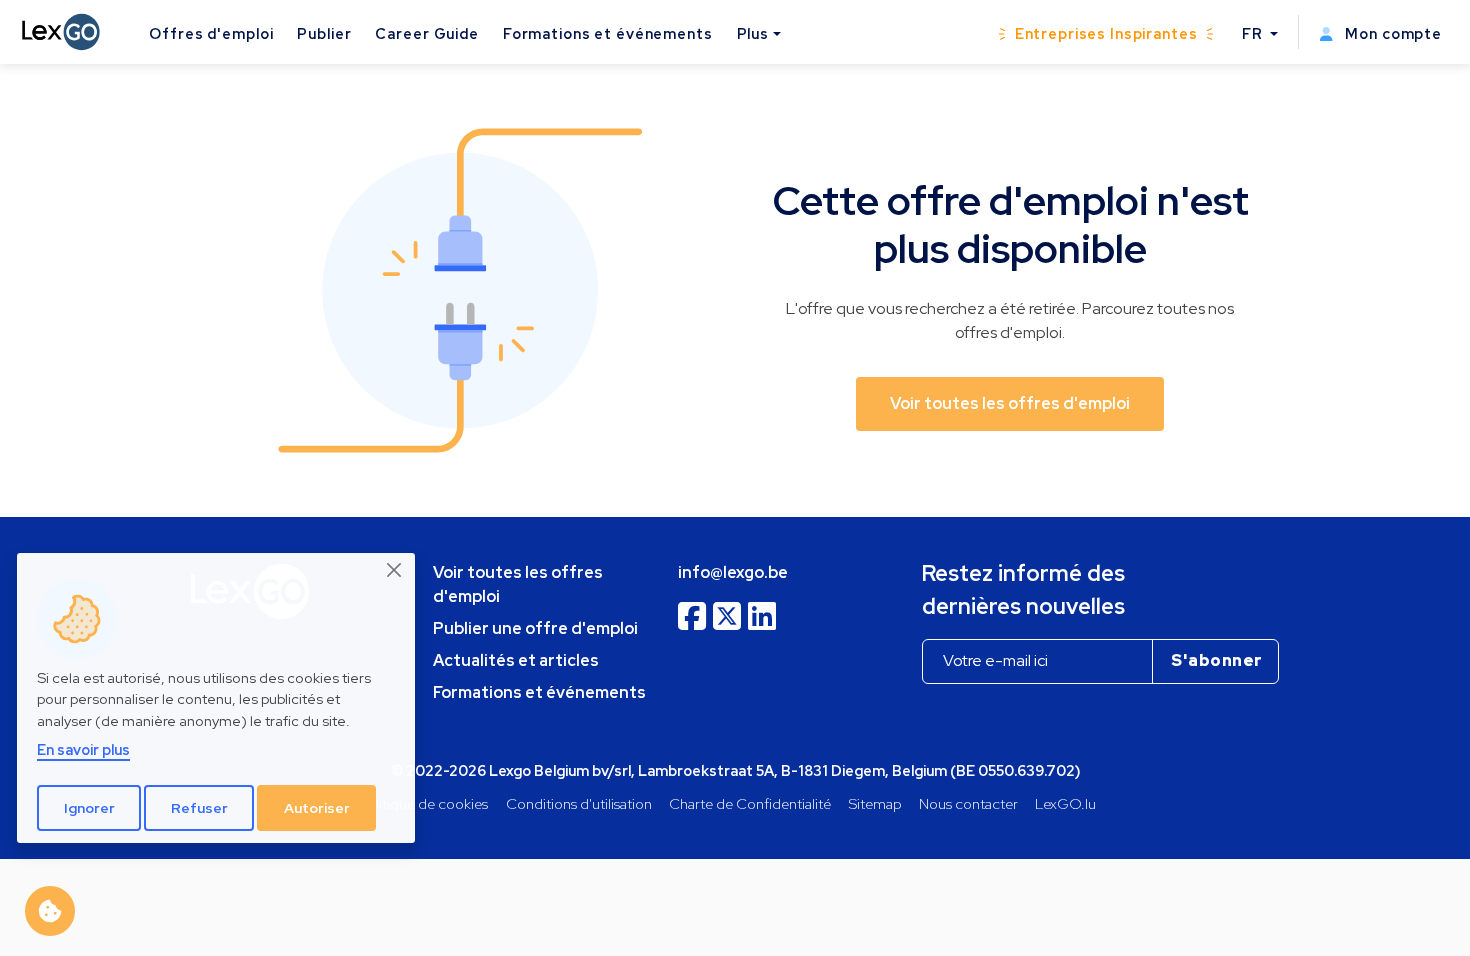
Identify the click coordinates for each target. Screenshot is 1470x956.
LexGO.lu (1065, 803)
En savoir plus (83, 749)
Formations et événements (608, 33)
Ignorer (89, 808)
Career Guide (426, 33)
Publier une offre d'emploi (535, 628)
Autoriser (317, 808)
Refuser (199, 808)
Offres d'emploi (211, 33)
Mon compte (1391, 33)
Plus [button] (753, 33)
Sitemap (875, 803)
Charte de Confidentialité (750, 803)
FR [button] (1254, 33)
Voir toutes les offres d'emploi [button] (1010, 403)
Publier (324, 33)
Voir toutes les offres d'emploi (518, 584)
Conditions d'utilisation (579, 803)
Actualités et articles (516, 660)
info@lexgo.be (733, 572)
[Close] (395, 570)
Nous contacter (968, 803)
